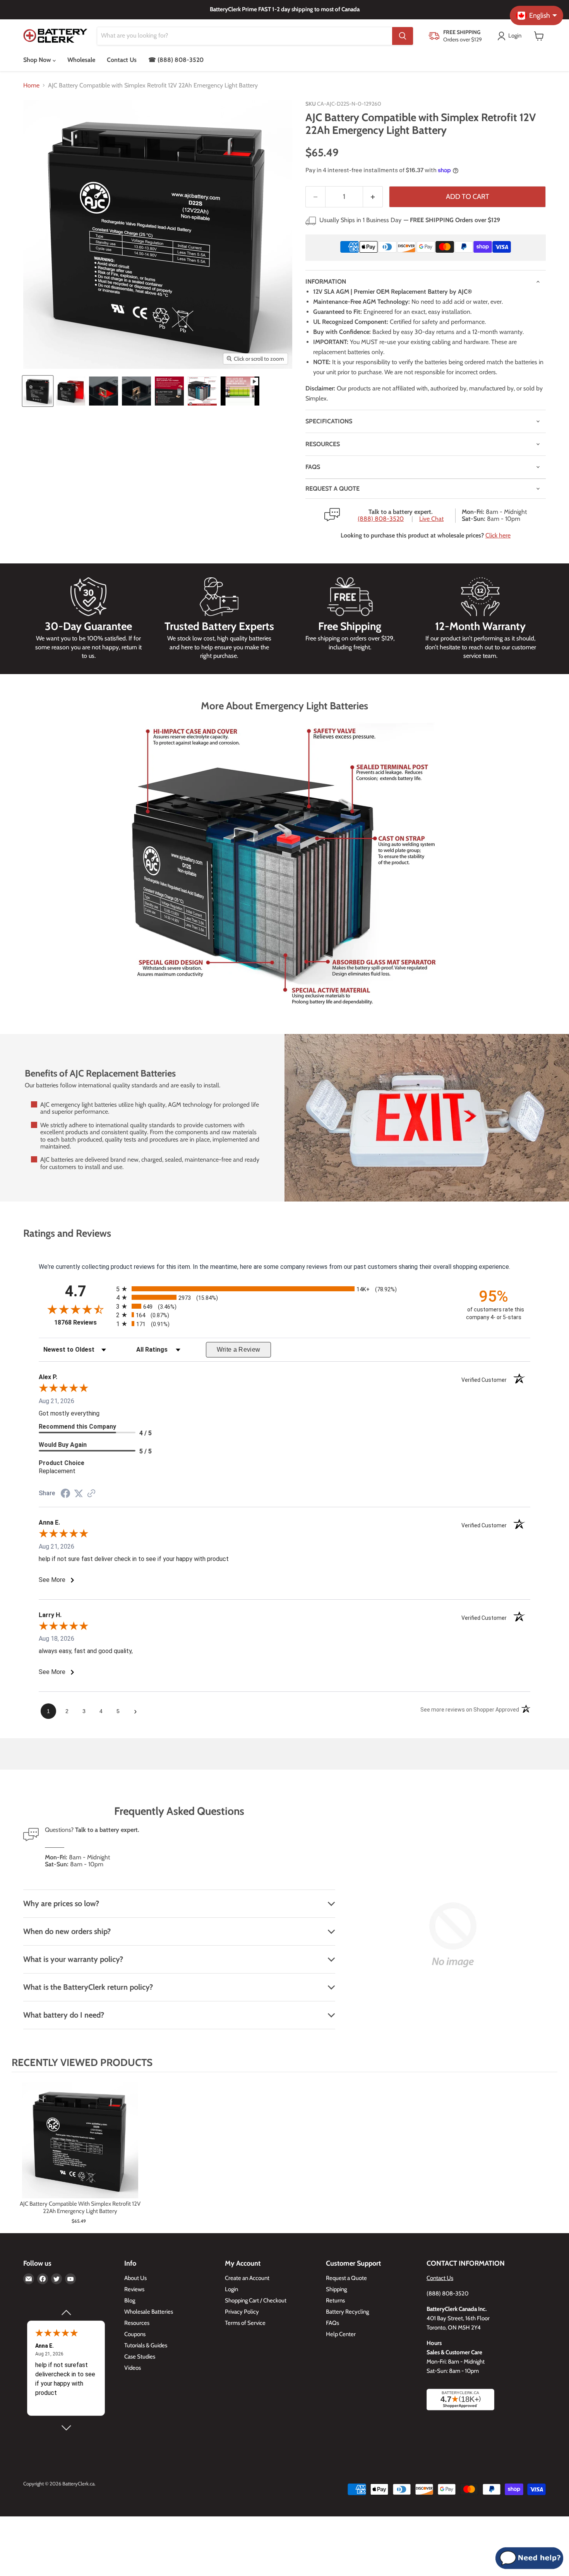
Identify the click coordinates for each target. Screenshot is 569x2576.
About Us (135, 2278)
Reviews (134, 2289)
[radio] (284, 1289)
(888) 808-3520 (381, 519)
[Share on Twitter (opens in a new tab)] (79, 1493)
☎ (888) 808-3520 (176, 60)
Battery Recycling (347, 2312)
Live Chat (431, 519)
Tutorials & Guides (146, 2345)
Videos (133, 2368)
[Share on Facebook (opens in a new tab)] (65, 1494)
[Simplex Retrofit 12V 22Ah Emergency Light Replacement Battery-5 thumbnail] (169, 391)
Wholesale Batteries (149, 2312)
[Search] (403, 36)
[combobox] (245, 36)
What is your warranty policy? (73, 1959)
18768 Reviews (83, 1322)
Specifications (329, 421)
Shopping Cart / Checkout (256, 2300)
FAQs (313, 467)
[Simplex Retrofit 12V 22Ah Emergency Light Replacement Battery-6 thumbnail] (202, 391)
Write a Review (239, 1350)
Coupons (135, 2334)
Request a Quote (346, 2278)
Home (31, 86)
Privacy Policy (242, 2312)
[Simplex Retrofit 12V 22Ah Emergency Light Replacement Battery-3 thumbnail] (104, 391)
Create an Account (247, 2278)
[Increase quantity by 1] (373, 197)
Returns (335, 2300)
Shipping (336, 2289)
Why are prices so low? (61, 1903)
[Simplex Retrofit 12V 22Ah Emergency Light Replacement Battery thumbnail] (38, 391)
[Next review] (66, 2428)
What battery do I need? (64, 2015)
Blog (130, 2300)
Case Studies (140, 2357)
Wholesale (81, 60)
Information (326, 282)
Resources (323, 444)
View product (80, 2148)
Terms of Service (245, 2323)
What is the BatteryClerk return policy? (88, 1987)
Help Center (341, 2334)
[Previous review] (66, 2313)
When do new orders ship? (67, 1931)
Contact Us (122, 60)
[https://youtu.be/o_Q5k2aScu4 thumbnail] (240, 391)
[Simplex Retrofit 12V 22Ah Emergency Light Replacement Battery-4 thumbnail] (136, 391)
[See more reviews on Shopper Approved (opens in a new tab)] (91, 1494)
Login (231, 2289)
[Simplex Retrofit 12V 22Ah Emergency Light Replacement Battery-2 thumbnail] (71, 391)
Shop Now (38, 60)
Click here (498, 535)
